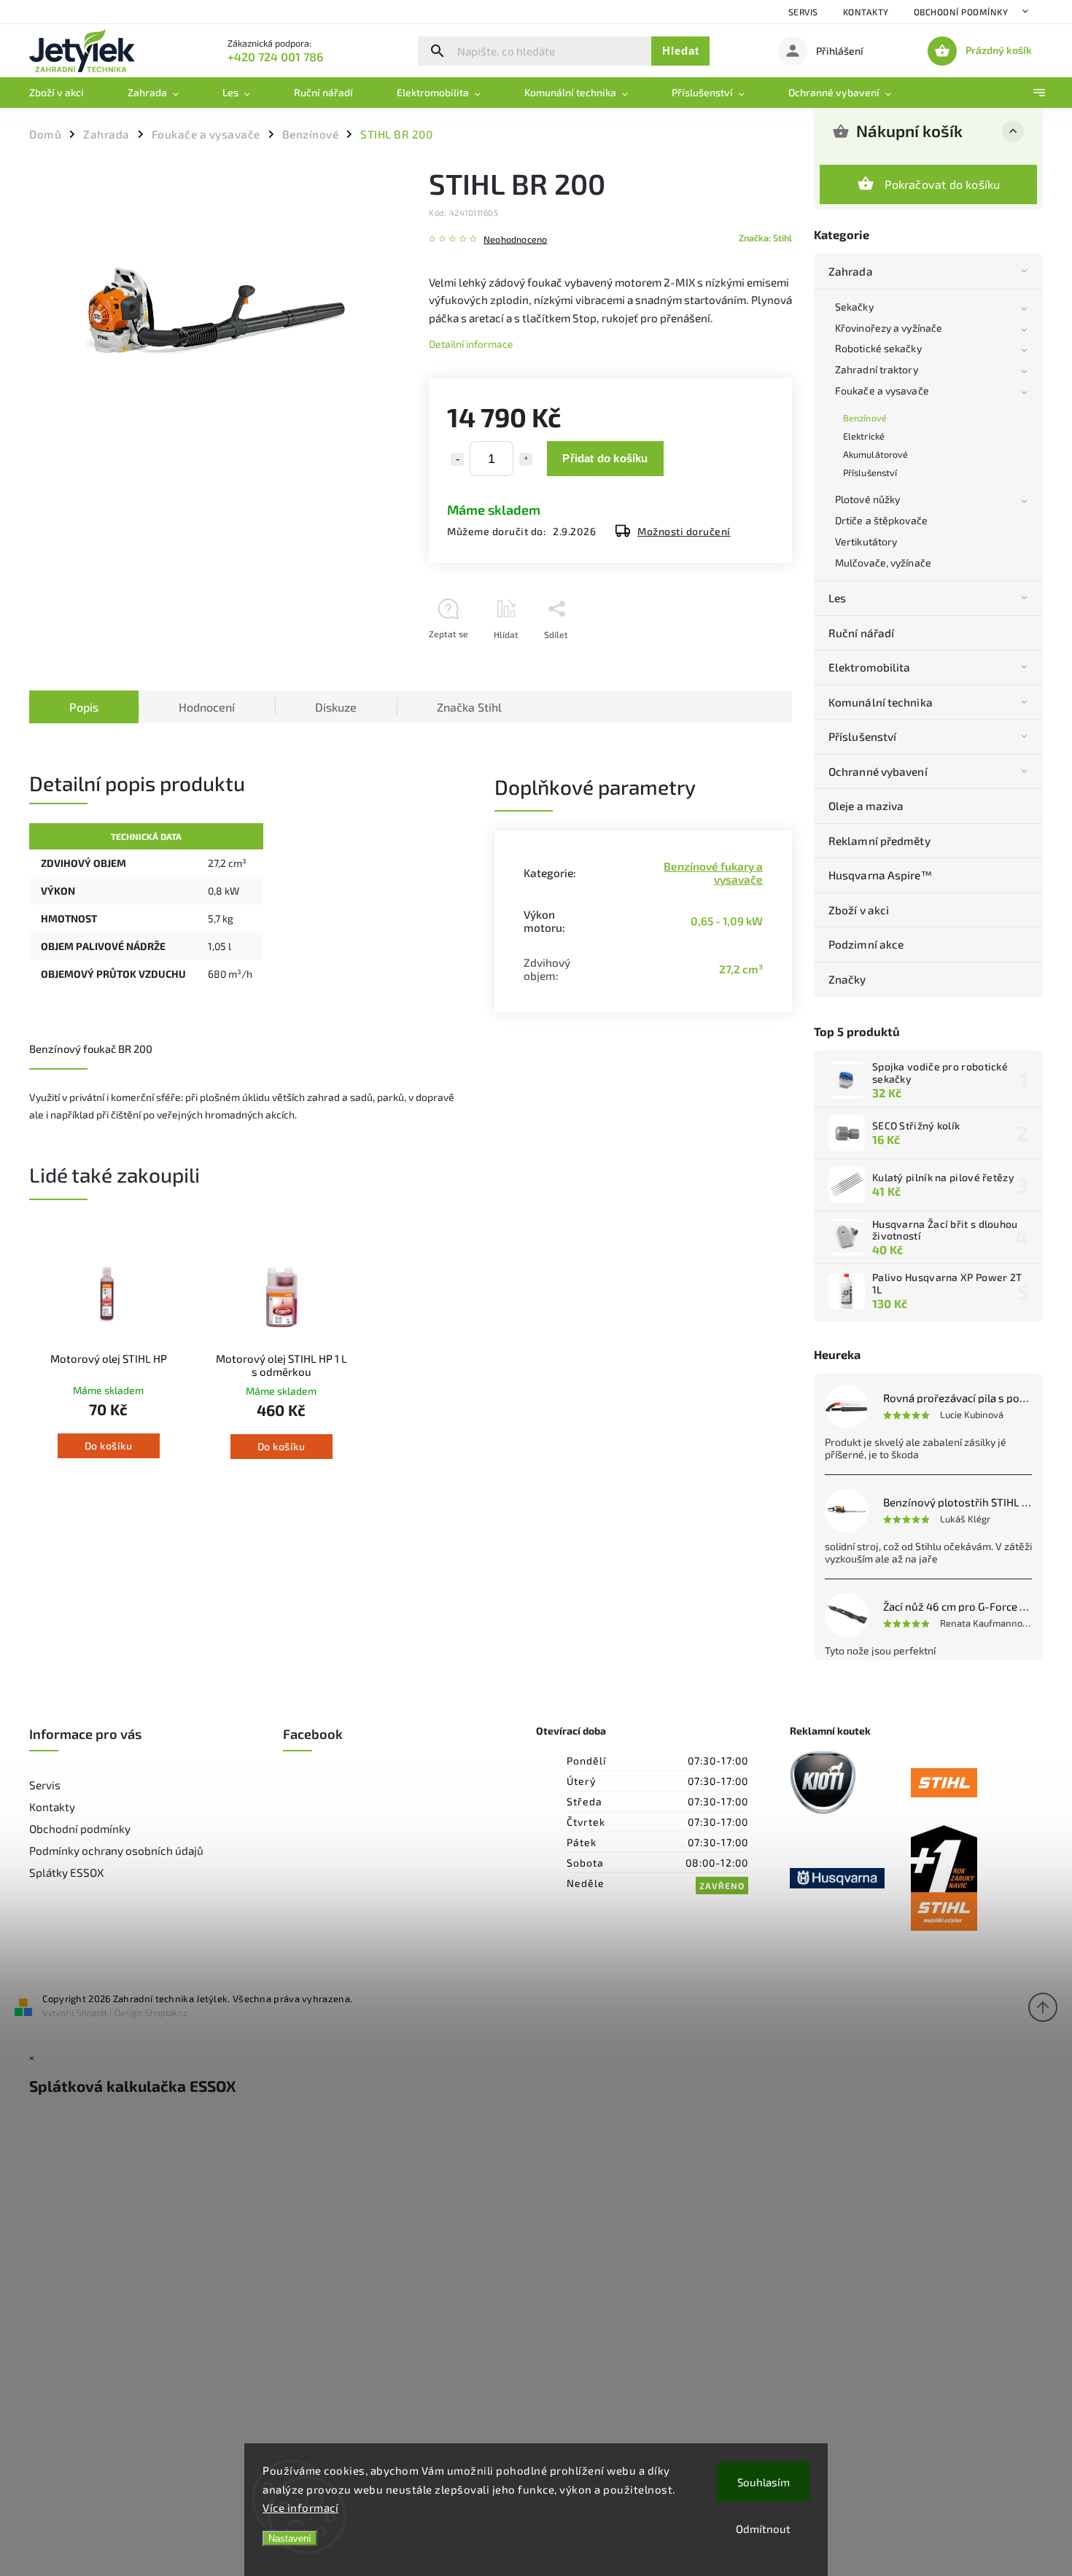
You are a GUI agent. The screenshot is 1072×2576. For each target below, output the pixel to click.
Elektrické (864, 436)
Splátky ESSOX (66, 1872)
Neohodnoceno (515, 240)
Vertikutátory (866, 541)
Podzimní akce (866, 944)
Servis (803, 12)
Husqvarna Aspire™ (880, 875)
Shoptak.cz (166, 2012)
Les (837, 598)
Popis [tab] (84, 707)
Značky (847, 979)
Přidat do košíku (605, 458)
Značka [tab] (469, 707)
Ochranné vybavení (878, 771)
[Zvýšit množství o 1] (526, 459)
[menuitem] (67, 93)
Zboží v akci (859, 910)
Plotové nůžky (867, 499)
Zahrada (851, 271)
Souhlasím (764, 2482)
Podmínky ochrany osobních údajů (116, 1851)
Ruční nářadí (861, 633)
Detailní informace (471, 344)
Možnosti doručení (684, 531)
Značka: (765, 238)
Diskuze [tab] (336, 707)
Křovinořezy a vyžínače (889, 328)
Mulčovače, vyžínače (883, 563)
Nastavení (290, 2538)
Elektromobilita (870, 667)
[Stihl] (971, 1784)
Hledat (681, 51)
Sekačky (854, 307)
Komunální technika (881, 702)
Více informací (300, 2507)
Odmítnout (763, 2529)
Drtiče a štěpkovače (881, 520)
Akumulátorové (875, 454)
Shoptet (92, 2012)
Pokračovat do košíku (943, 184)
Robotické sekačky (878, 348)
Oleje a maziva (866, 806)
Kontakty (866, 12)
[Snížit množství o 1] (457, 459)
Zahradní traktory (877, 369)
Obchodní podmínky (961, 12)
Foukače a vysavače (882, 390)
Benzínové (865, 418)
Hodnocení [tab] (207, 707)
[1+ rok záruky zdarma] (971, 1879)
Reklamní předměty (879, 841)
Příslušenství (870, 472)
